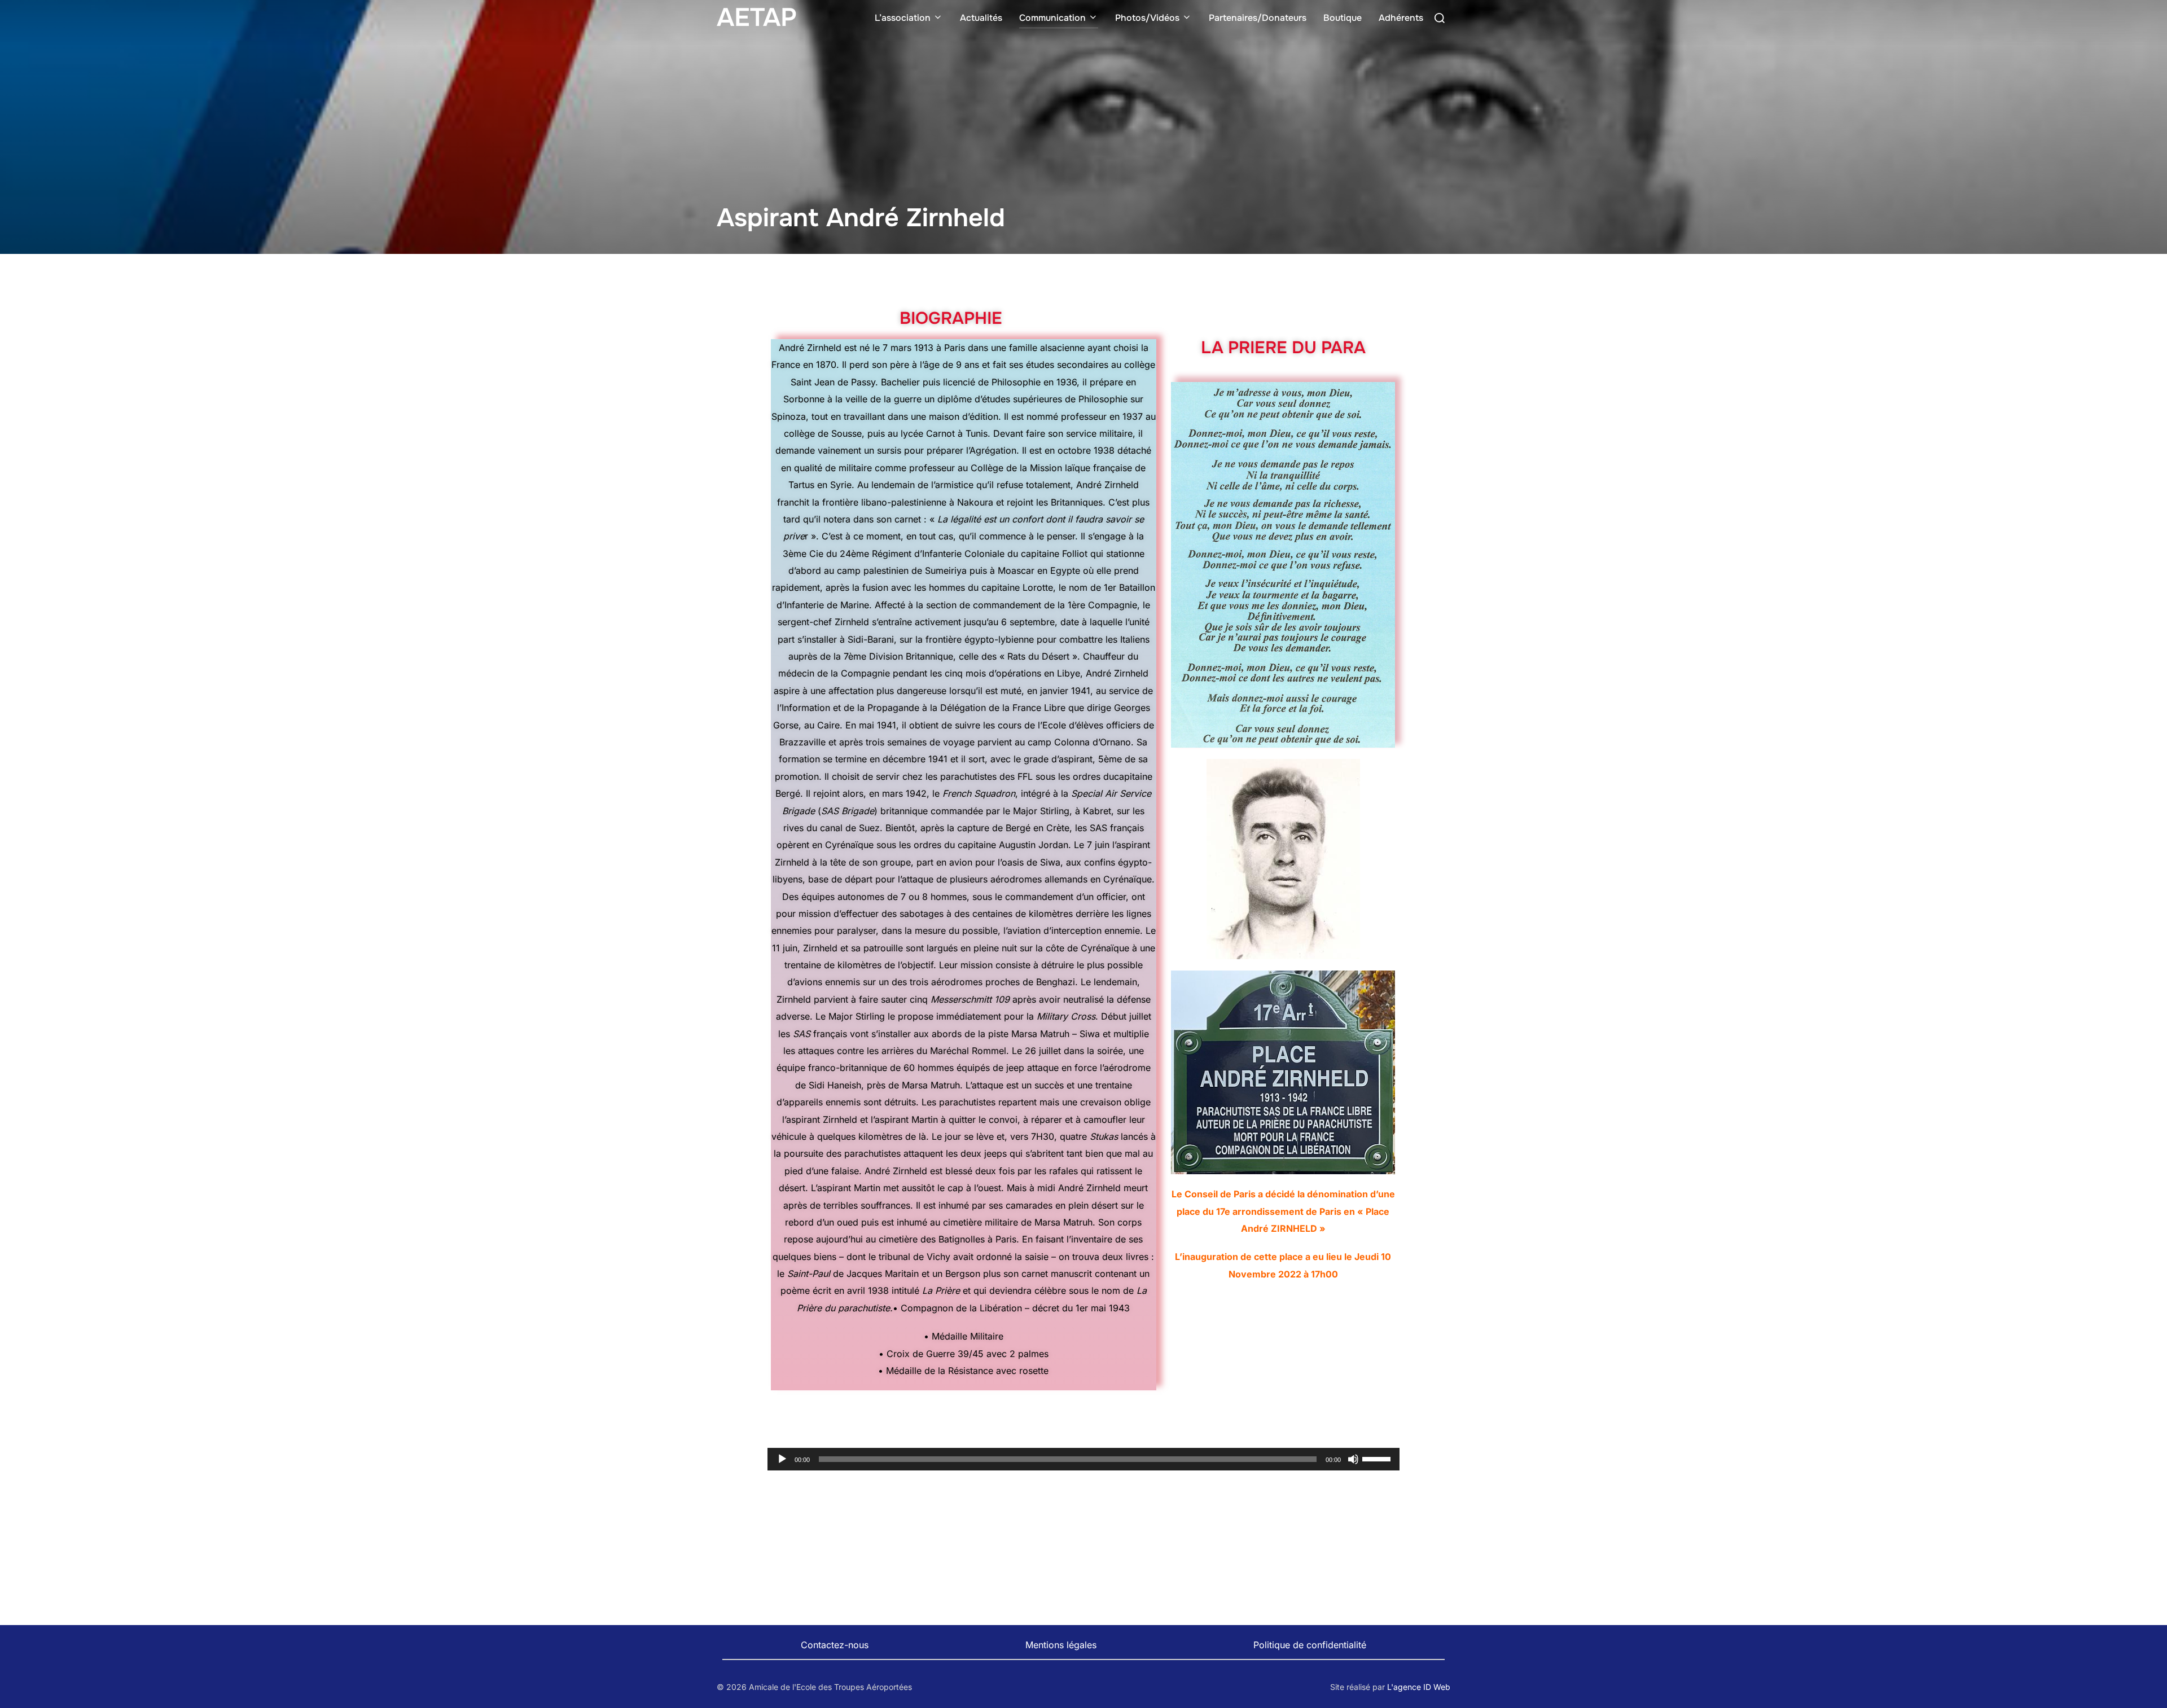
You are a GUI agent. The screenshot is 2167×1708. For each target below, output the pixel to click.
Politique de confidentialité (1310, 1645)
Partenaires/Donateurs (1258, 18)
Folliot (1075, 554)
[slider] (1378, 1458)
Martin (925, 1119)
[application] (1083, 1459)
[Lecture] (782, 1459)
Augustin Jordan (1034, 845)
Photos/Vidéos (1147, 18)
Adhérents (1401, 18)
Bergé (788, 793)
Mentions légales (1061, 1645)
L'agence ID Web (1419, 1687)
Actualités (981, 18)
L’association (903, 18)
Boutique (1343, 18)
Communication (1052, 18)
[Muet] (1353, 1459)
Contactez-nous (835, 1645)
